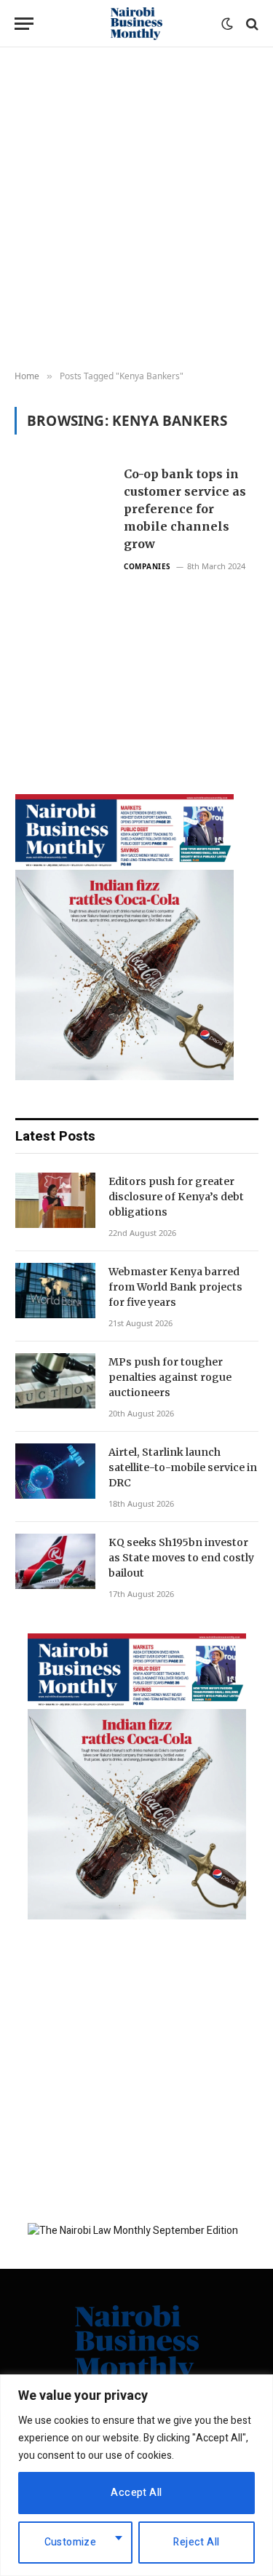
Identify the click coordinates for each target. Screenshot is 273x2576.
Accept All (136, 2493)
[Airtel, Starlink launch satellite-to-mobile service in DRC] (55, 1471)
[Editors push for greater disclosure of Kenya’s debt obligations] (55, 1200)
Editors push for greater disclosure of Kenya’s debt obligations (176, 1197)
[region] (136, 2475)
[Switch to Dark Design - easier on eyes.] (227, 24)
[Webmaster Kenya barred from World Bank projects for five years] (55, 1291)
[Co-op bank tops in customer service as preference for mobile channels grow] (63, 593)
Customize (71, 2542)
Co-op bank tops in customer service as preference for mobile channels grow (185, 509)
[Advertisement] (136, 209)
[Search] (251, 24)
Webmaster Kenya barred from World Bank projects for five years (175, 1287)
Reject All (196, 2542)
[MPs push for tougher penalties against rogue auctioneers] (55, 1381)
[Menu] (24, 24)
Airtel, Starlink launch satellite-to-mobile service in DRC (183, 1467)
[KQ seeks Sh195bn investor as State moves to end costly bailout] (55, 1561)
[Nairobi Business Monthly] (137, 24)
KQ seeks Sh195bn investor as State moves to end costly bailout (181, 1558)
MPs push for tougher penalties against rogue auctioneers (170, 1377)
